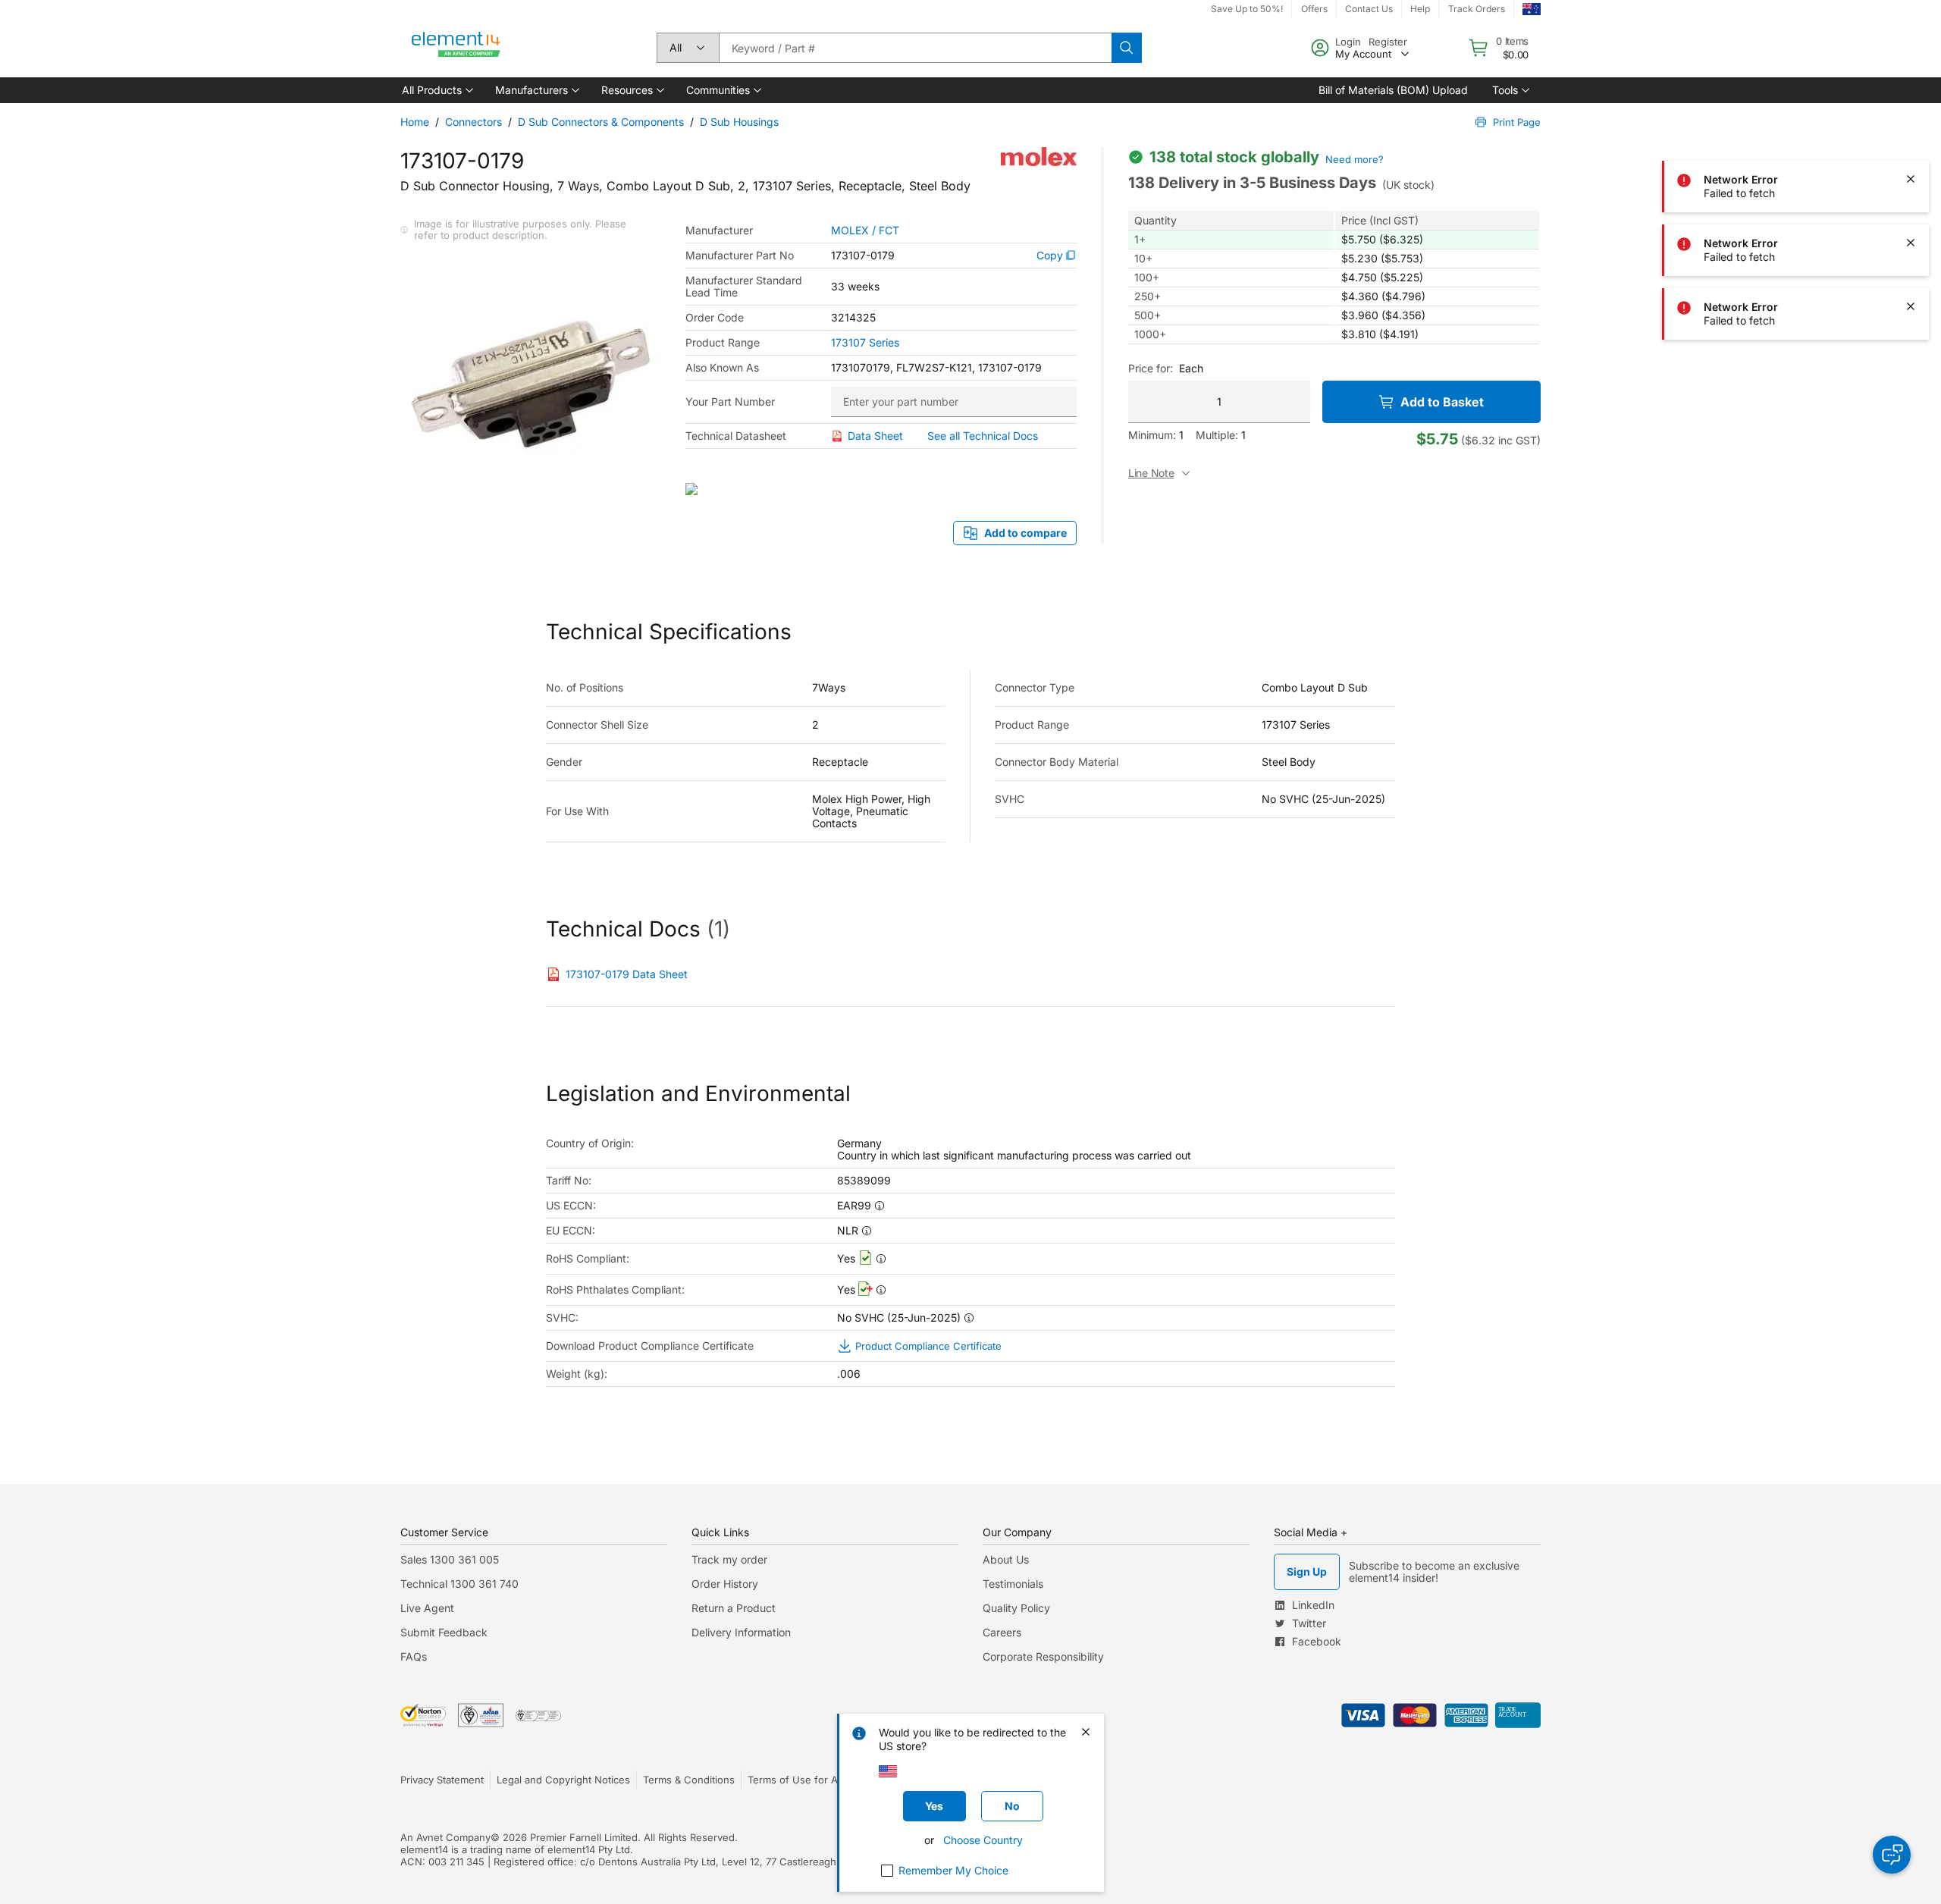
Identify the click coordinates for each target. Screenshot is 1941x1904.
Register (1388, 42)
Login (1348, 42)
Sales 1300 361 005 (450, 1559)
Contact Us (1369, 9)
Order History (725, 1584)
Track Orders (1477, 9)
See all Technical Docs (983, 436)
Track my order (729, 1559)
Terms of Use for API (797, 1780)
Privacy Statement (442, 1780)
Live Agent (427, 1608)
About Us (1006, 1559)
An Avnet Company (445, 1837)
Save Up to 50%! (1247, 9)
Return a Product (734, 1608)
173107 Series (865, 343)
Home (415, 122)
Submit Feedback (444, 1632)
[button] (436, 90)
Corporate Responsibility (1043, 1656)
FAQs (414, 1656)
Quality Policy (1016, 1608)
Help (1420, 9)
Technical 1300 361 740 (459, 1584)
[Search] (1127, 48)
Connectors (473, 122)
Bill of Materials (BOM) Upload (1393, 90)
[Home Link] (456, 48)
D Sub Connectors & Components (601, 122)
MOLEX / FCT (865, 231)
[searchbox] (915, 48)
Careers (1002, 1632)
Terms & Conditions (689, 1780)
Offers (1314, 9)
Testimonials (1013, 1584)
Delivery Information (741, 1632)
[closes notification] (1911, 52)
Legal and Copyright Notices (563, 1780)
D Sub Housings (739, 122)
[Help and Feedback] (1892, 1855)
